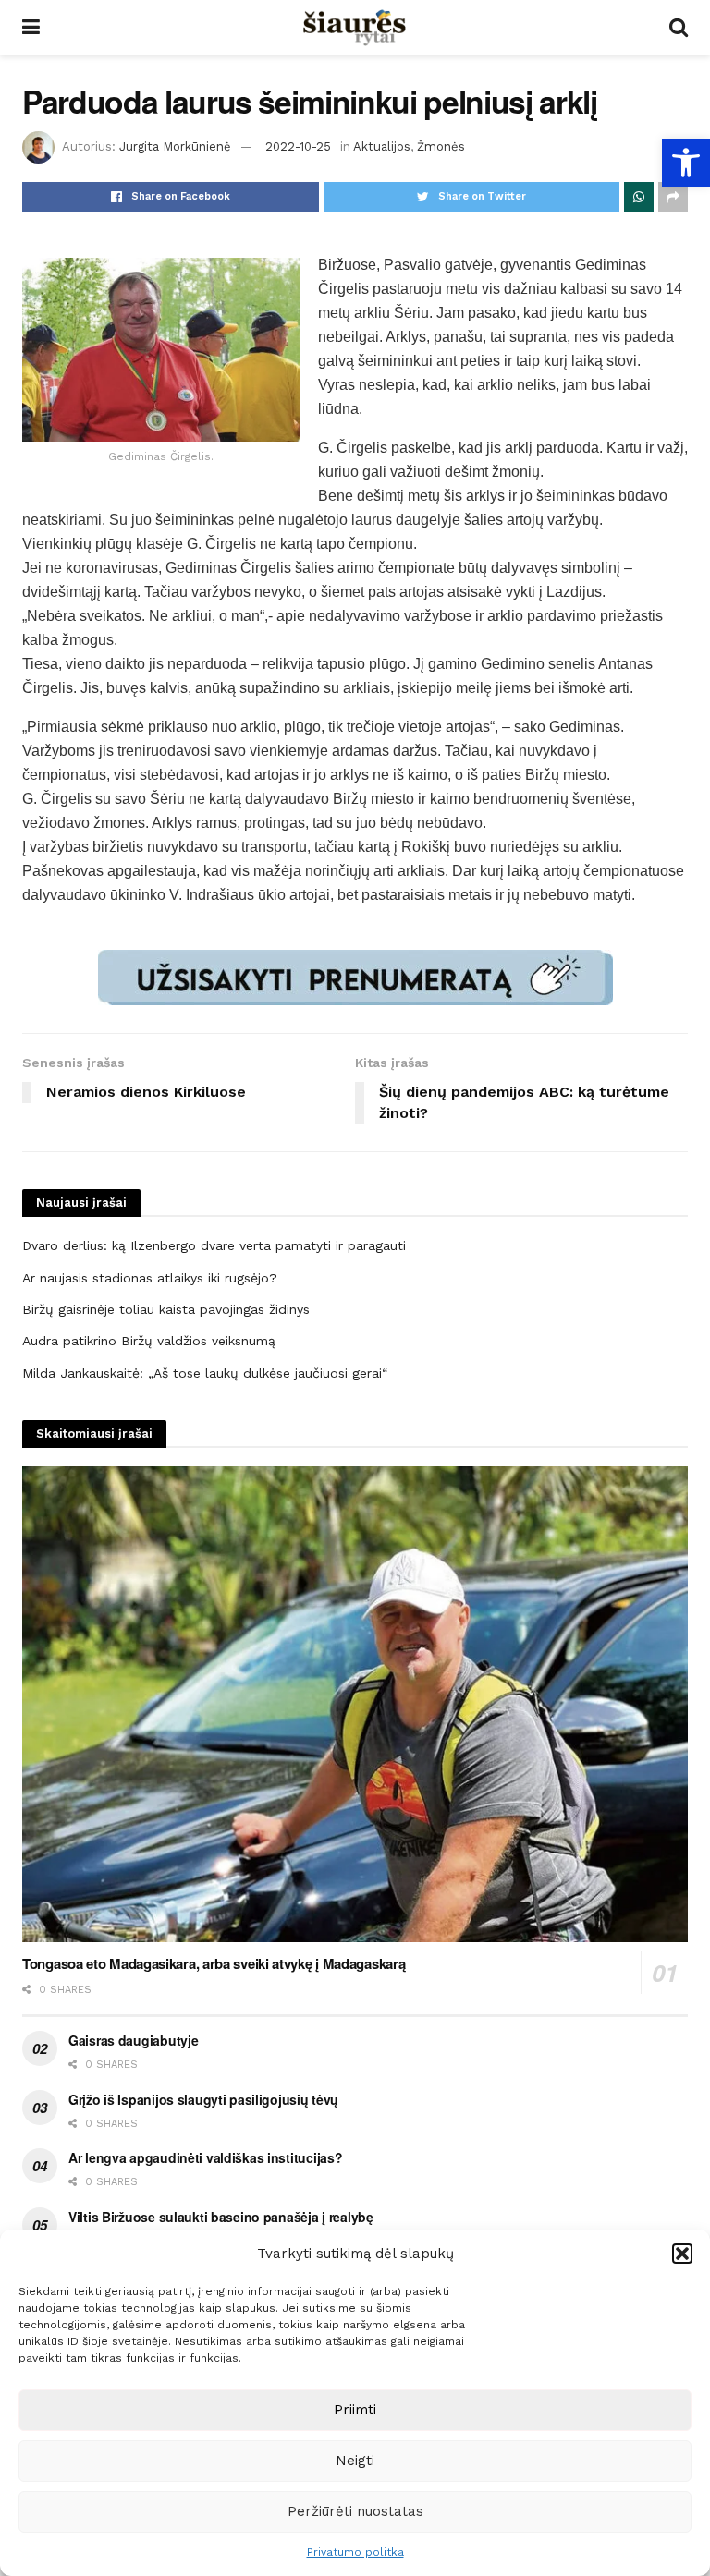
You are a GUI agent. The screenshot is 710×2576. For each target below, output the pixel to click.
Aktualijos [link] (382, 146)
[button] (682, 2254)
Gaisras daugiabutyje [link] (133, 2040)
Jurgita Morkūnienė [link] (175, 146)
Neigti (355, 2461)
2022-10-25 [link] (298, 146)
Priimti (355, 2410)
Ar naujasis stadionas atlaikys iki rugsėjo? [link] (150, 1278)
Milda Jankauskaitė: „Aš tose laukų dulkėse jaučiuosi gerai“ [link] (205, 1373)
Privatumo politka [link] (355, 2552)
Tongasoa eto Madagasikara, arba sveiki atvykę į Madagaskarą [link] (214, 1963)
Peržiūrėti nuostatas (355, 2511)
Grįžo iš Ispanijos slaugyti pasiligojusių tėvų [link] (203, 2099)
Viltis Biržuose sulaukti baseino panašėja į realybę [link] (221, 2217)
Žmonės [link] (441, 146)
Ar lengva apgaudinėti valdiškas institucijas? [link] (205, 2157)
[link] (686, 163)
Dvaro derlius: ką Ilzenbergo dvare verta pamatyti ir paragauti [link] (214, 1245)
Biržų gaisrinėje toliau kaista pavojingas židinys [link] (166, 1309)
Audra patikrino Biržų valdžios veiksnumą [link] (149, 1341)
